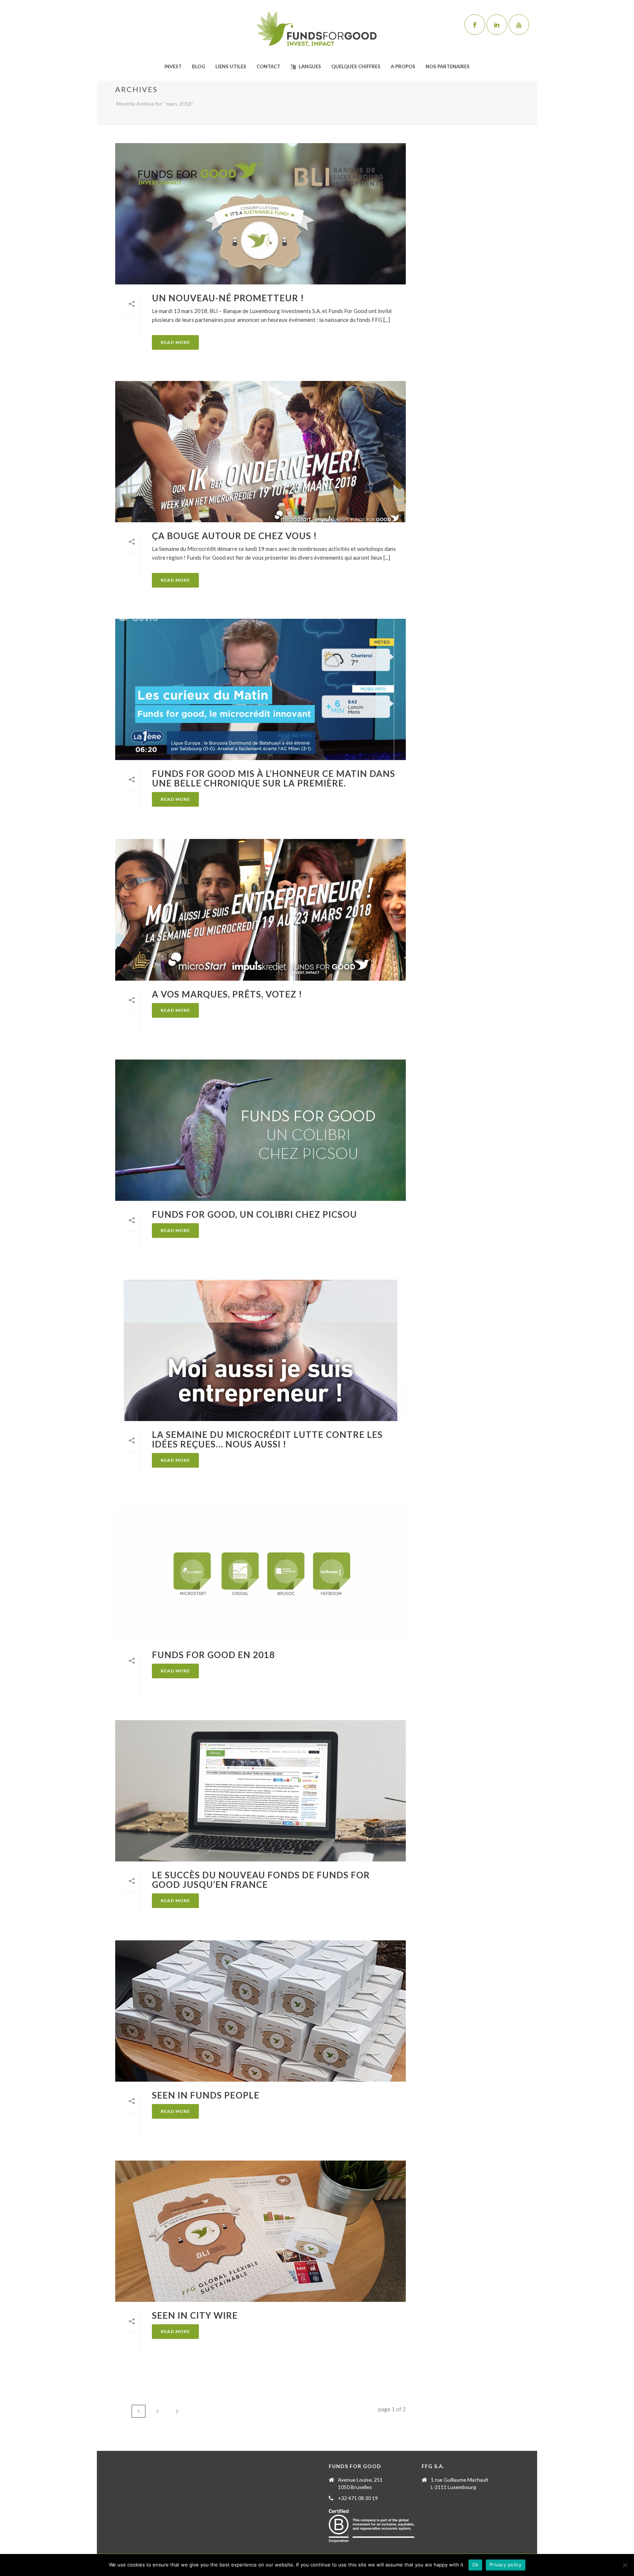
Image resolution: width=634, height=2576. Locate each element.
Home (446, 117)
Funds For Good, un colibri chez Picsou (254, 1214)
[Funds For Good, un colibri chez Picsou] (260, 1130)
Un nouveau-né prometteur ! (228, 298)
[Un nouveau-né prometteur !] (260, 214)
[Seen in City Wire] (260, 2231)
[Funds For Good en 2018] (260, 1571)
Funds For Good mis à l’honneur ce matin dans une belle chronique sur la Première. (274, 778)
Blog (198, 66)
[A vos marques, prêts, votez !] (260, 910)
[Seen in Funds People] (260, 2011)
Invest (173, 66)
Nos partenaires (448, 66)
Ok (475, 2565)
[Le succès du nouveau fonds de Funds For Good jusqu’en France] (260, 1791)
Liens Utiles (231, 66)
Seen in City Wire (195, 2315)
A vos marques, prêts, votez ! (227, 994)
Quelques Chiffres (356, 66)
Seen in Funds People (206, 2095)
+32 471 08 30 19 (358, 2498)
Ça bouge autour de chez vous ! (234, 536)
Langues (310, 66)
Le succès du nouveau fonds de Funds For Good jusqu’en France (261, 1880)
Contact (268, 66)
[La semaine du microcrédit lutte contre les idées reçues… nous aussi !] (260, 1350)
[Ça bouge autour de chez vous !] (260, 452)
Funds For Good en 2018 (213, 1655)
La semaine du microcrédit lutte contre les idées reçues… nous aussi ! (267, 1439)
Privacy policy (506, 2565)
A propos (403, 66)
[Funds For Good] (317, 29)
